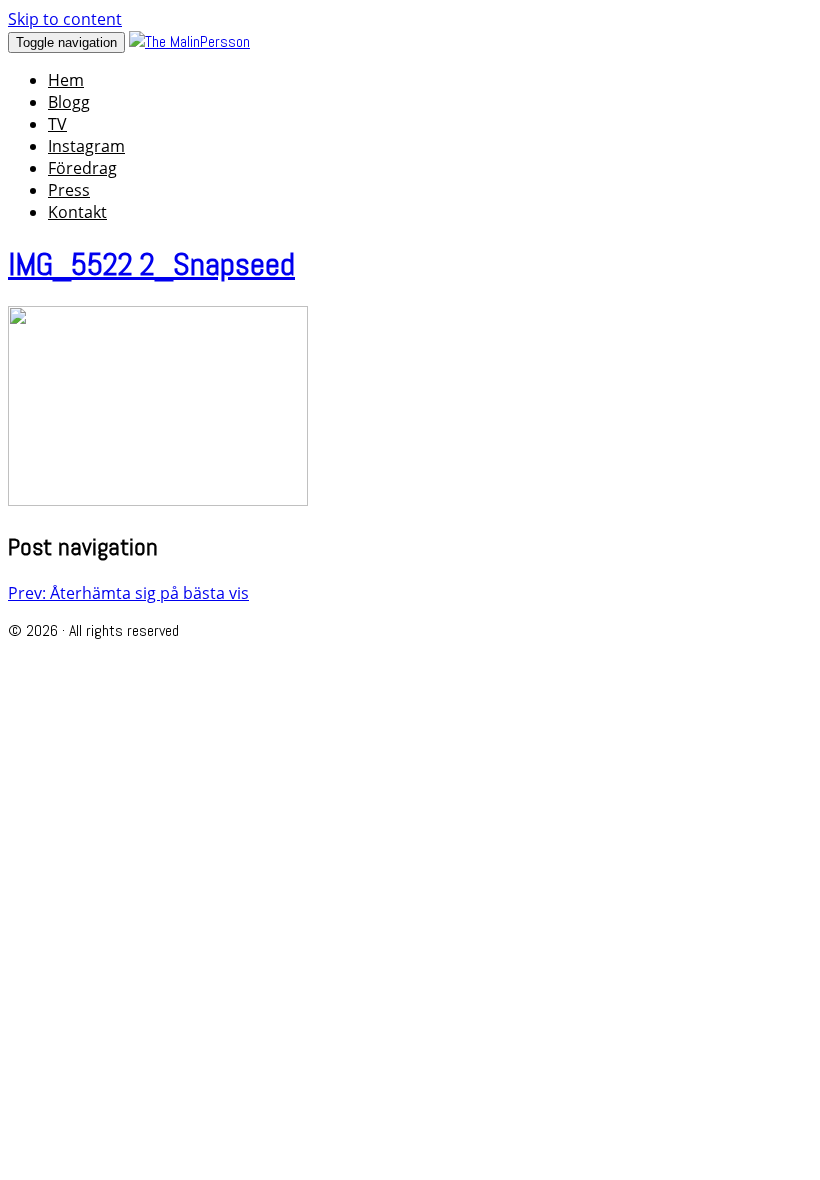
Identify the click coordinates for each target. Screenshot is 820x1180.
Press (69, 190)
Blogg (69, 102)
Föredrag (82, 168)
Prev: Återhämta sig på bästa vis (128, 593)
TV (57, 124)
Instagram (86, 146)
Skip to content (65, 19)
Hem (66, 80)
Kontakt (77, 212)
